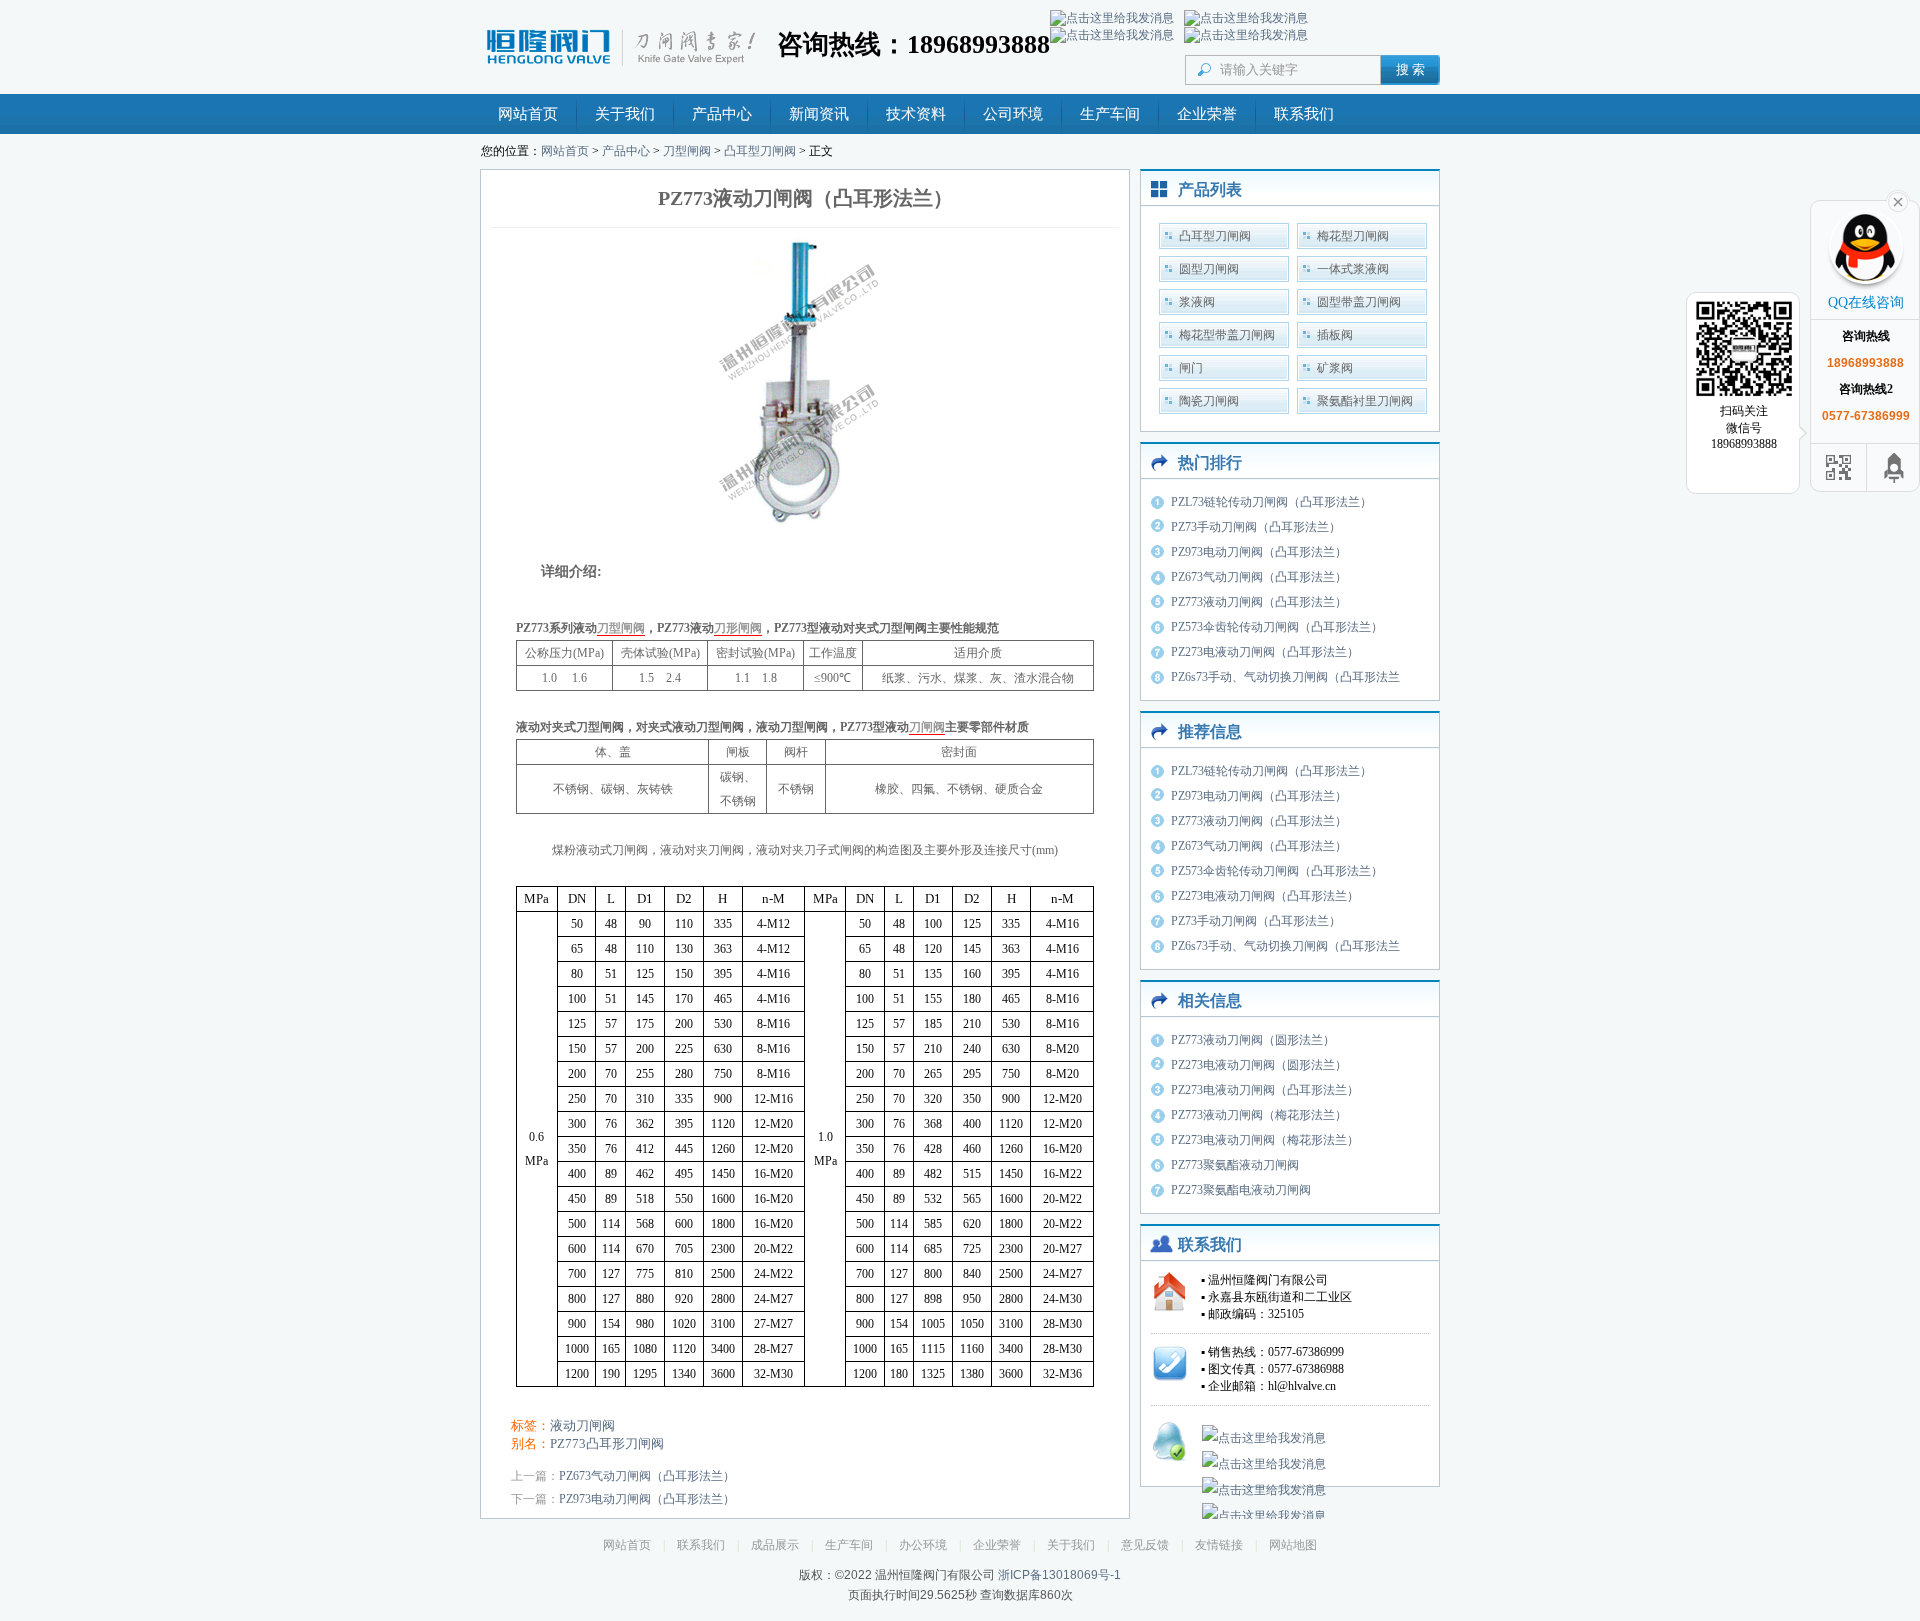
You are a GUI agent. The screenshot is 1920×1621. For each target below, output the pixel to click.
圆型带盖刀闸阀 (1359, 302)
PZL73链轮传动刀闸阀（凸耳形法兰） (1271, 502)
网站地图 (1293, 1545)
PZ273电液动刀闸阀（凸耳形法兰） (1265, 652)
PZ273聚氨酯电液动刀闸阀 (1241, 1190)
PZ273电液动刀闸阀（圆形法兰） (1259, 1065)
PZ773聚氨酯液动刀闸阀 (1235, 1165)
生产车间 (1110, 114)
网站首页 (528, 114)
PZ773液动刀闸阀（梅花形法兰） (1259, 1115)
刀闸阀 (927, 727)
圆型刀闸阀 (1209, 269)
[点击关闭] (1898, 200)
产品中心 (722, 114)
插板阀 (1335, 335)
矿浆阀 (1335, 368)
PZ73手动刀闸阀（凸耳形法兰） (1256, 527)
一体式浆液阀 (1353, 269)
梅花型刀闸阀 (1353, 236)
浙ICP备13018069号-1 (1059, 1575)
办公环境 (923, 1545)
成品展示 (775, 1545)
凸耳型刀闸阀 (760, 151)
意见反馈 (1145, 1545)
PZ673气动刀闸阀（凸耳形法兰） (647, 1476)
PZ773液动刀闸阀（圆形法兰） (1253, 1040)
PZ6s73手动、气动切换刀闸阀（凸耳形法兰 (1285, 677)
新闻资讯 (819, 114)
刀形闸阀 (738, 628)
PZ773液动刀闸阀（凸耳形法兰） (1259, 602)
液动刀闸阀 (582, 1425)
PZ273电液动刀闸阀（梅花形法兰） (1265, 1140)
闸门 (1191, 368)
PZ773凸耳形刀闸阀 (607, 1443)
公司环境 (1013, 114)
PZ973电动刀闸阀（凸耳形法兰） (647, 1499)
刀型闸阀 (687, 151)
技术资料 (916, 114)
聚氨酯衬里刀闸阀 (1365, 401)
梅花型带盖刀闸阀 (1227, 335)
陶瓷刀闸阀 (1209, 401)
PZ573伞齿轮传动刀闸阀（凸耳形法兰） (1277, 627)
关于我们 (625, 114)
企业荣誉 (1207, 114)
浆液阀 (1197, 302)
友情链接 (1219, 1545)
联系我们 (1304, 114)
